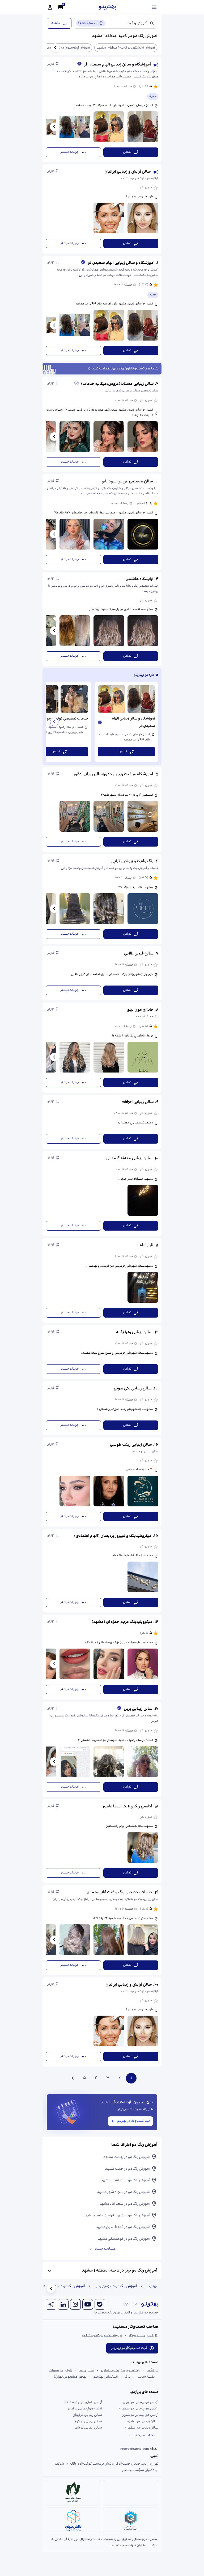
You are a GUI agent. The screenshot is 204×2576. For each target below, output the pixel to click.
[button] (102, 110)
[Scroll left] (55, 48)
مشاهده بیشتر (105, 2249)
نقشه (56, 23)
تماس (127, 152)
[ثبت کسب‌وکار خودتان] (61, 7)
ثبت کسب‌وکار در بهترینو (133, 2121)
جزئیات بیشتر (70, 152)
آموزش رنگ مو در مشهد (67, 2286)
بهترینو (152, 2286)
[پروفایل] (50, 7)
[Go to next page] (73, 2078)
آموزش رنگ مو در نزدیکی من (116, 2286)
